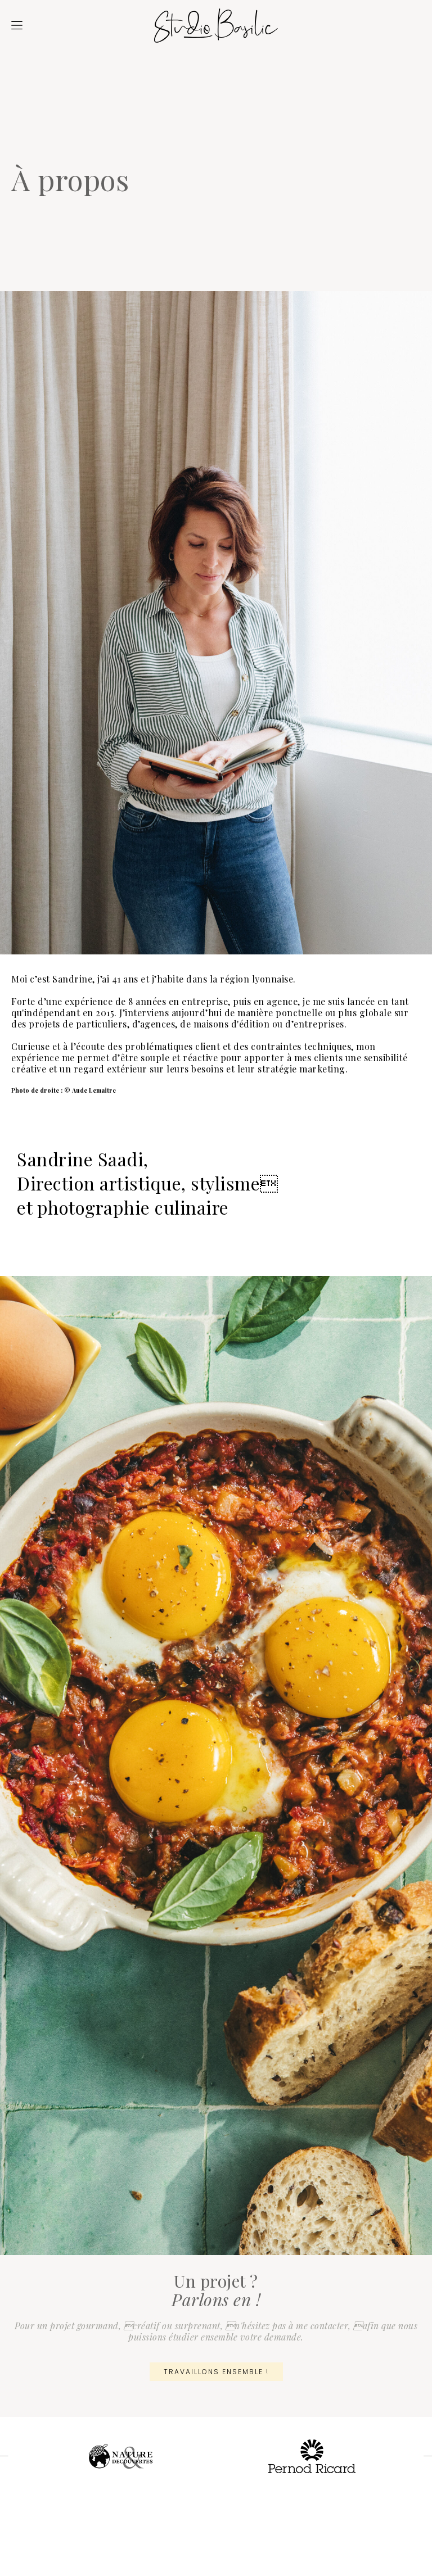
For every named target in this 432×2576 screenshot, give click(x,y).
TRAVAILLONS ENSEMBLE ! (216, 2372)
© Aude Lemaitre (90, 1090)
